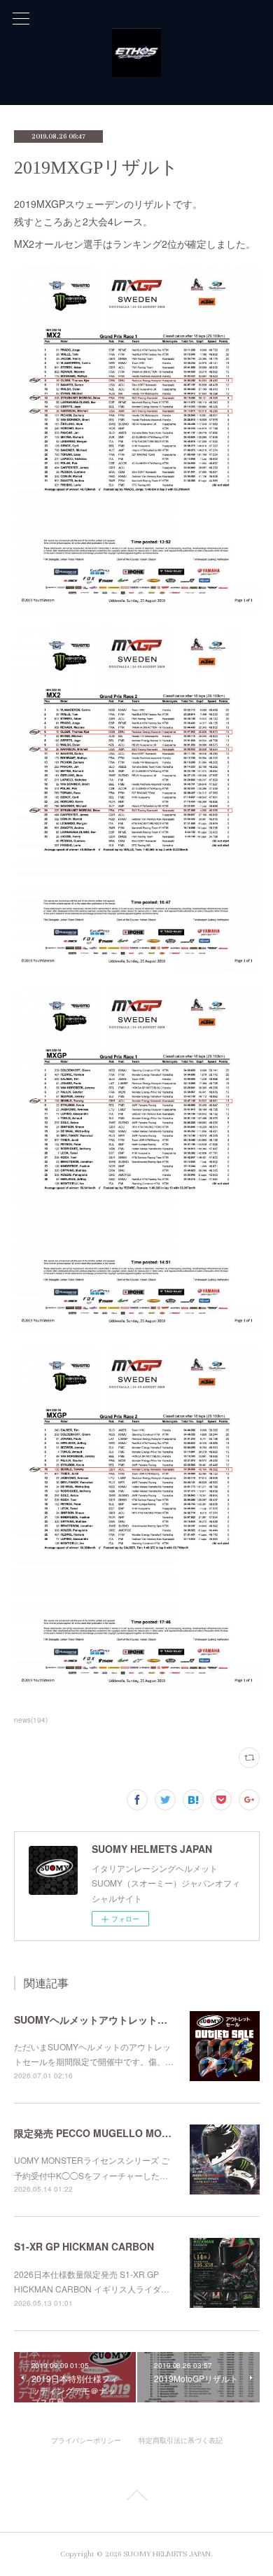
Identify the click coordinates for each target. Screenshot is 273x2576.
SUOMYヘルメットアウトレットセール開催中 (115, 2019)
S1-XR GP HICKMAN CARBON (84, 2246)
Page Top (136, 2498)
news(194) (31, 1720)
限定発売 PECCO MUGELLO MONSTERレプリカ (124, 2133)
